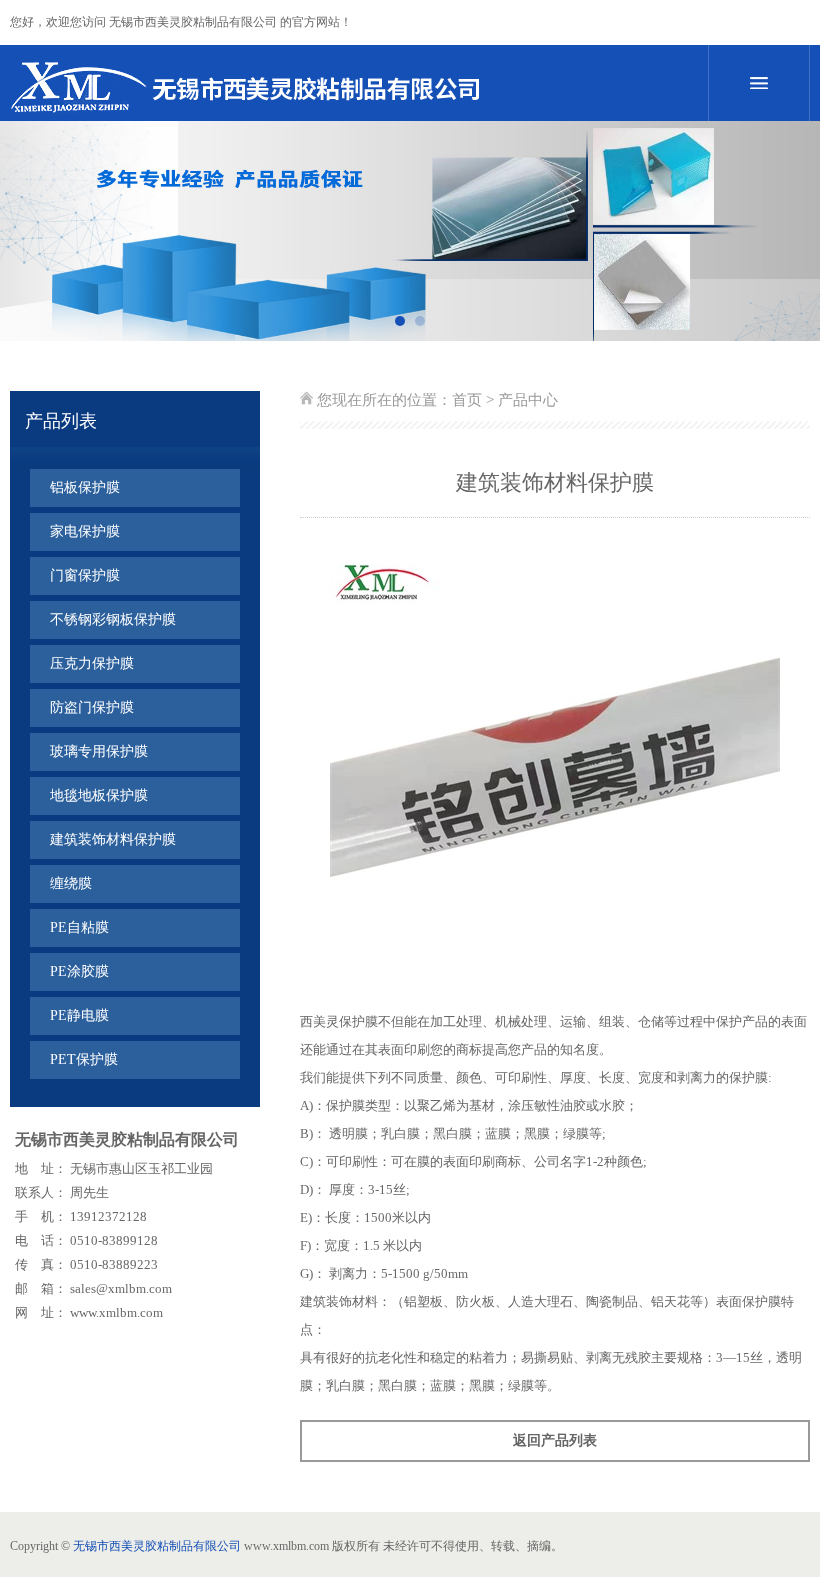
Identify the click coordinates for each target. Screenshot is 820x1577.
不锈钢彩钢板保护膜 (113, 619)
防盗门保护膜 (92, 707)
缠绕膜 (71, 883)
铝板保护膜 (85, 487)
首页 (467, 400)
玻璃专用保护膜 (99, 751)
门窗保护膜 (85, 575)
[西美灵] (330, 86)
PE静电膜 (79, 1015)
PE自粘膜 (79, 927)
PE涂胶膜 (79, 971)
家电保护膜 (85, 531)
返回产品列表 (555, 1440)
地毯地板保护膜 (99, 795)
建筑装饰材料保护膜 (113, 839)
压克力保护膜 (92, 663)
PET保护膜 (84, 1059)
